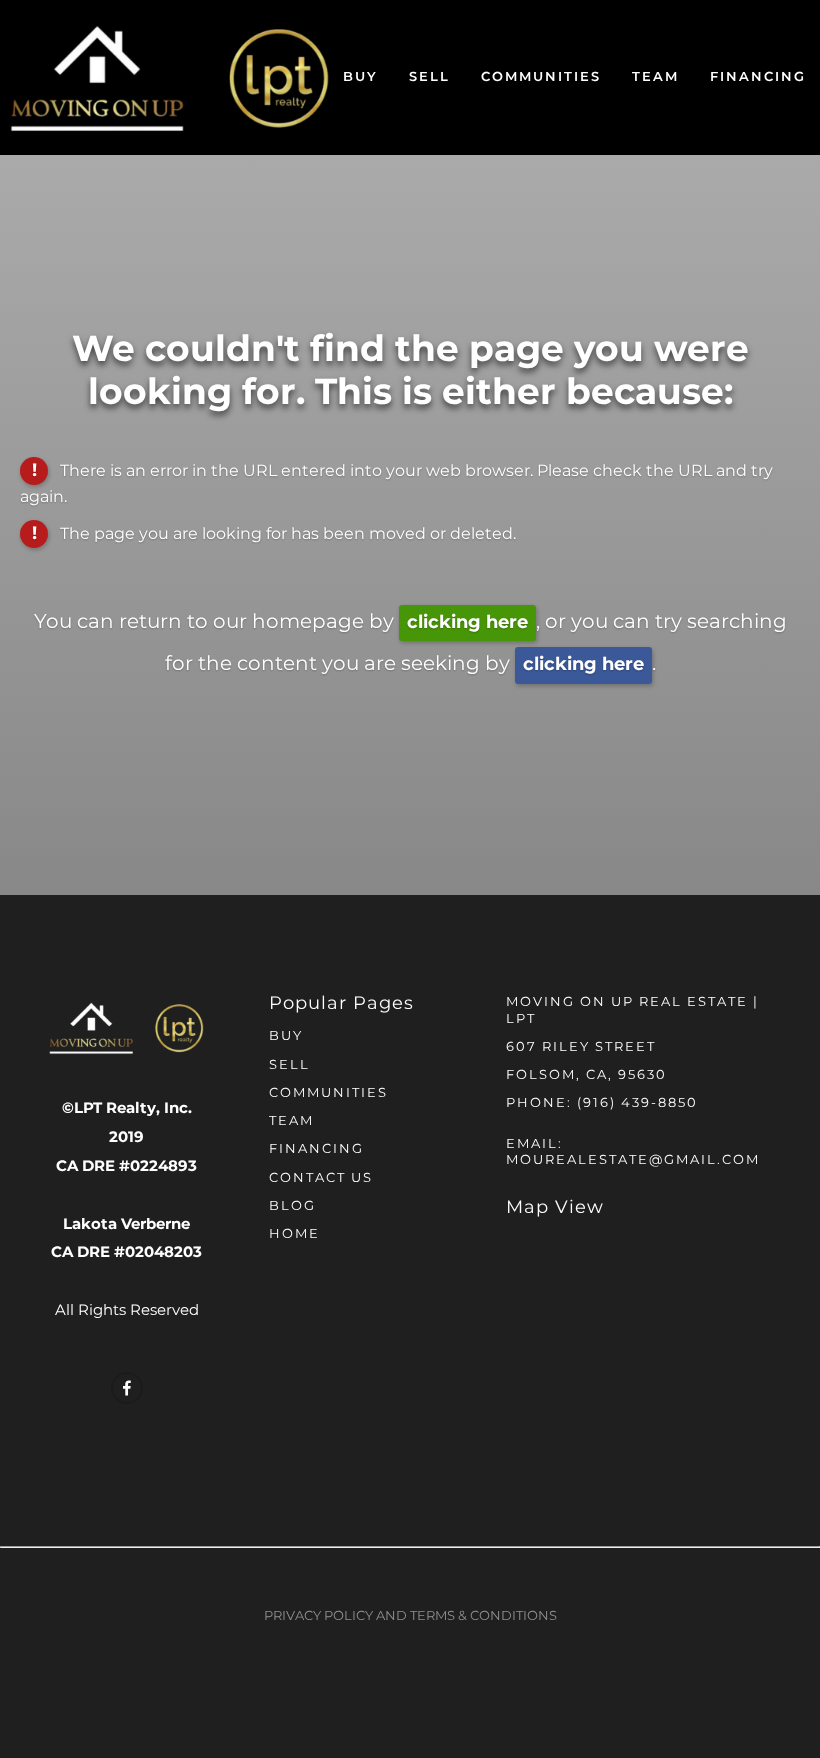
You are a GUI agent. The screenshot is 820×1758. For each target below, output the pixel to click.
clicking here (467, 622)
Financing (758, 77)
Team (655, 77)
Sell (429, 77)
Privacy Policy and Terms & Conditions (410, 1616)
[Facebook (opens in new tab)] (127, 1388)
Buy (360, 77)
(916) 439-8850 (637, 1103)
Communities (541, 77)
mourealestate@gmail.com (633, 1160)
